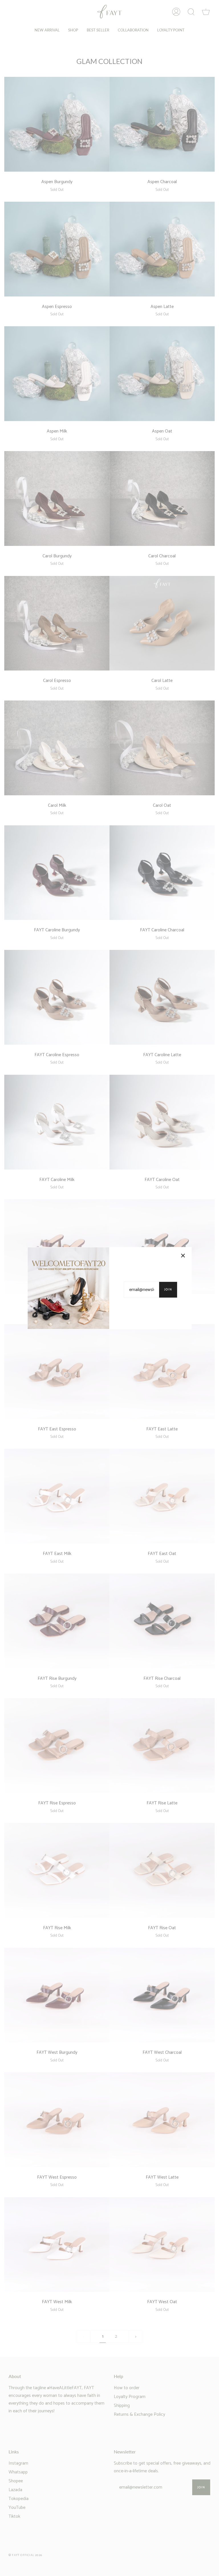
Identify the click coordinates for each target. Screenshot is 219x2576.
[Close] (183, 1256)
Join (168, 1290)
